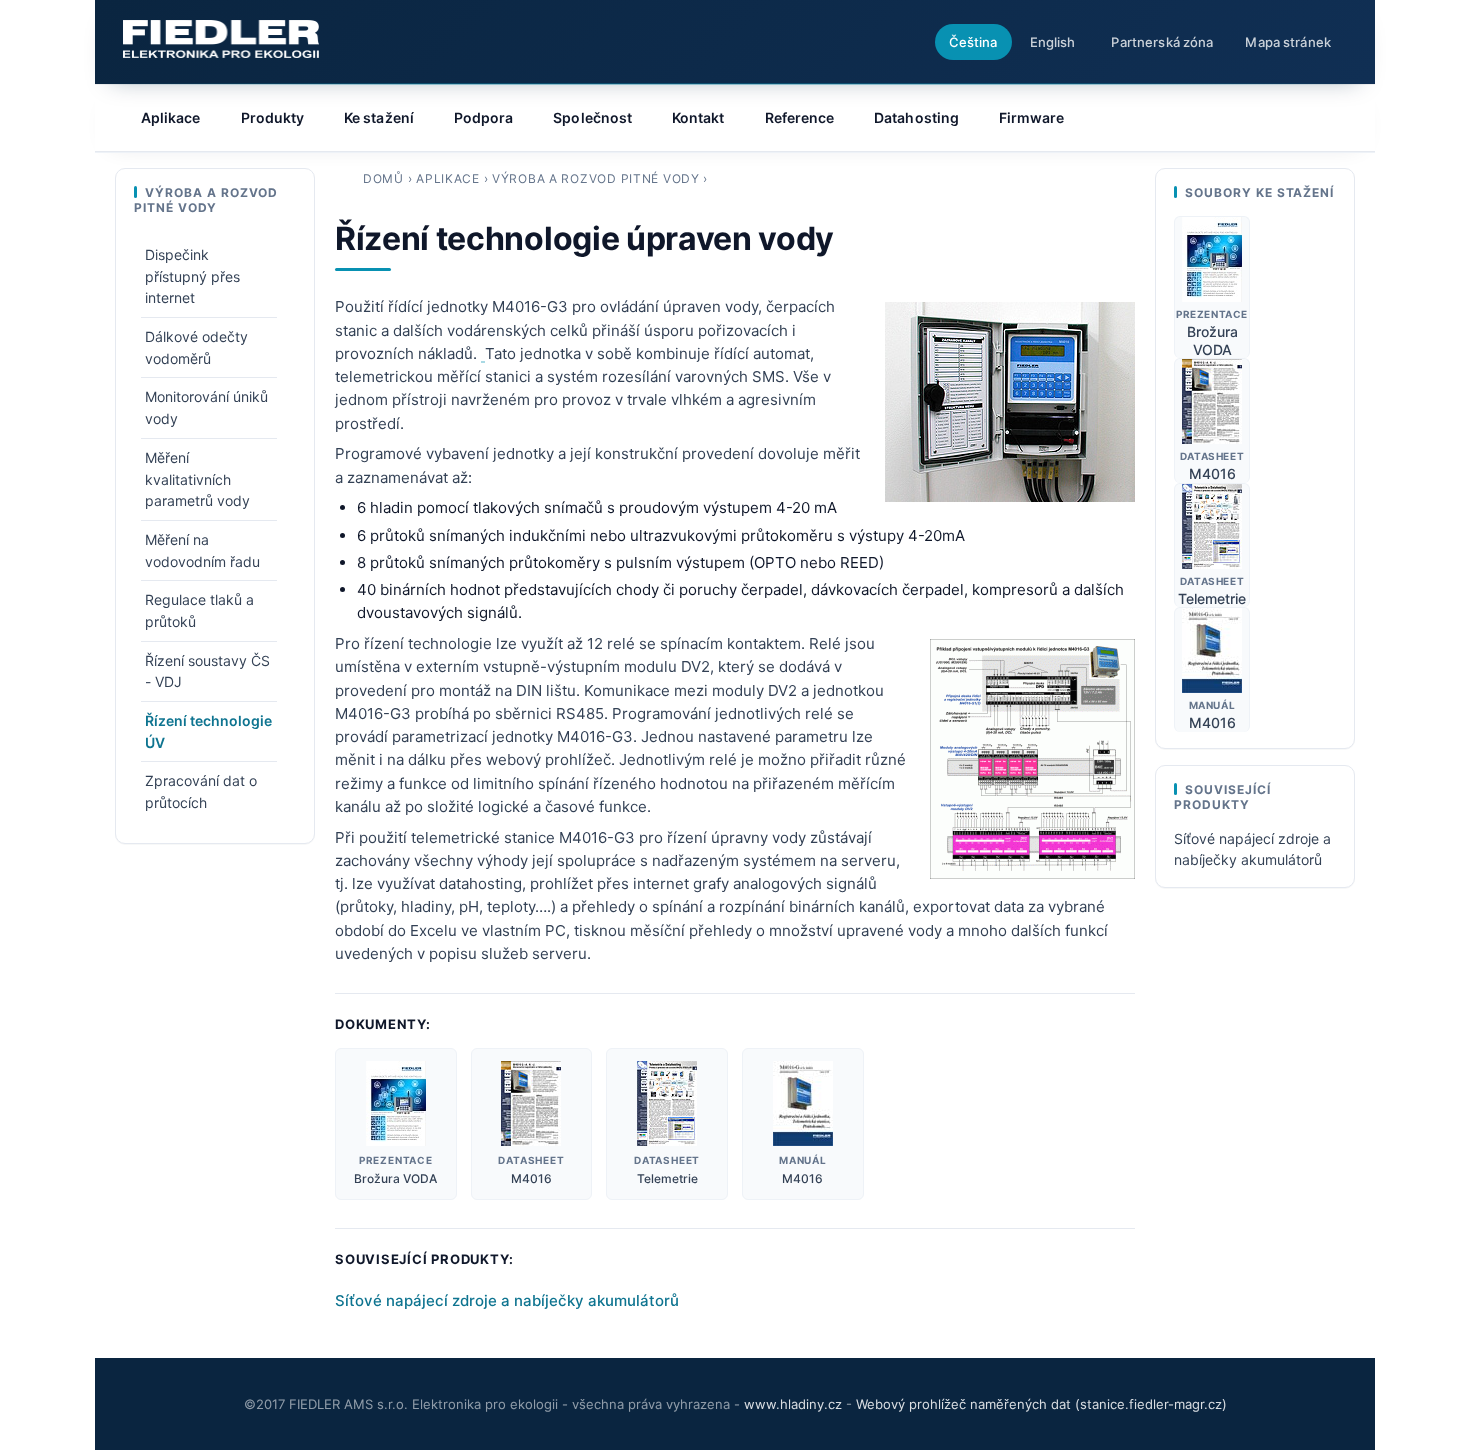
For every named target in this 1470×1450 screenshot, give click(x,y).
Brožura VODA (395, 1178)
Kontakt (698, 117)
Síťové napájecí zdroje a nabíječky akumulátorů (507, 1300)
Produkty (273, 117)
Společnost (592, 117)
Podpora (484, 117)
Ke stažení (379, 117)
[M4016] (531, 1103)
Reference (800, 117)
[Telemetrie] (667, 1103)
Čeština (973, 42)
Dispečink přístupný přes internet (192, 276)
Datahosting (916, 117)
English (1053, 42)
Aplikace (448, 178)
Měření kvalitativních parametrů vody (197, 479)
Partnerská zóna (1162, 42)
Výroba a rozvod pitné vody (596, 178)
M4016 (531, 1178)
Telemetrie (667, 1178)
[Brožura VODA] (395, 1103)
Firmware (1032, 117)
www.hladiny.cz (793, 1404)
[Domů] (221, 39)
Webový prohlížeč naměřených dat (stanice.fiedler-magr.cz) (1041, 1404)
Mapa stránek (1288, 42)
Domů (383, 178)
